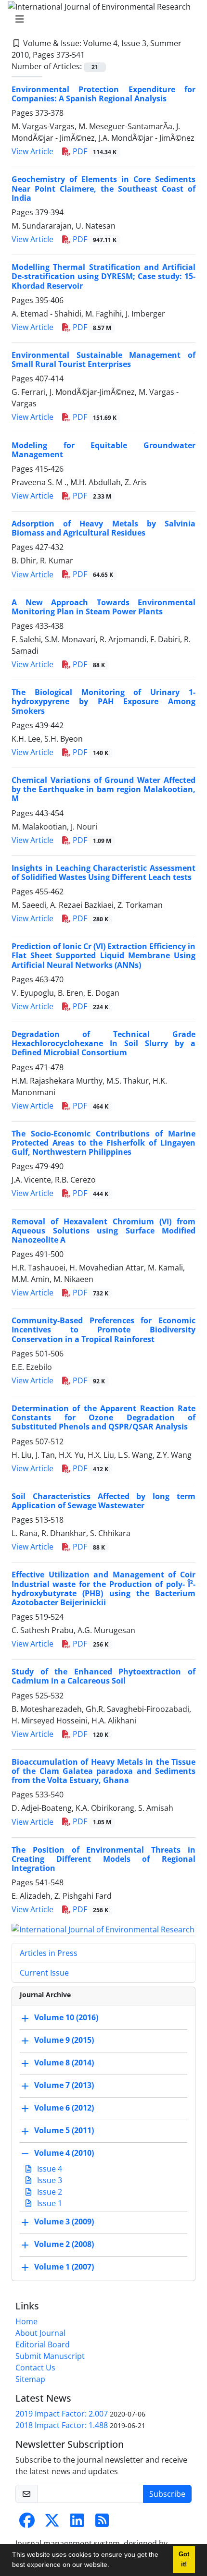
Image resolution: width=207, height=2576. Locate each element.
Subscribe (167, 2494)
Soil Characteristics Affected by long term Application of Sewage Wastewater (103, 1501)
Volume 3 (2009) (64, 2222)
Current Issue (44, 1973)
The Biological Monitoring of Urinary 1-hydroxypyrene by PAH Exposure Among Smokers (103, 701)
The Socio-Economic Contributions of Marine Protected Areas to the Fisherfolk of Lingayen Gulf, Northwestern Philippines (103, 1143)
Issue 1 (49, 2203)
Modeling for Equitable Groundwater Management (103, 450)
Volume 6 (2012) (64, 2108)
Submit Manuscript (50, 2356)
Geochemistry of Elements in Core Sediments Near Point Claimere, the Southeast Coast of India (103, 188)
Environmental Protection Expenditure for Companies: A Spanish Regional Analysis (103, 94)
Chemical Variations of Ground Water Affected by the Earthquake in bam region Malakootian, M (103, 789)
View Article (32, 151)
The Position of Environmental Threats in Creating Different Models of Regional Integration (103, 1859)
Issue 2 (49, 2192)
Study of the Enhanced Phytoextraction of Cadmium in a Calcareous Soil (103, 1676)
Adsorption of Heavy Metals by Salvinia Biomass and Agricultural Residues (103, 528)
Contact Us (35, 2368)
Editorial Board (43, 2344)
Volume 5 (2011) (64, 2130)
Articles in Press (49, 1953)
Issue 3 (49, 2180)
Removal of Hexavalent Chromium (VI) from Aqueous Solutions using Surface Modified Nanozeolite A (103, 1231)
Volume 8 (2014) (64, 2063)
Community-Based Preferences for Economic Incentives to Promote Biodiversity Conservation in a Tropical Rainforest (103, 1330)
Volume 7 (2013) (64, 2085)
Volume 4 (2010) (64, 2153)
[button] (113, 2566)
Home (26, 2321)
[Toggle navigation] (101, 19)
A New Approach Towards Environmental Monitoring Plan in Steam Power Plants (103, 607)
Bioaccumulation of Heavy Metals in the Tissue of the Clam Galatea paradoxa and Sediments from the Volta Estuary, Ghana (103, 1771)
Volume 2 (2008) (64, 2244)
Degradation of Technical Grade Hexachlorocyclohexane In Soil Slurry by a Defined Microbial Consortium (103, 1043)
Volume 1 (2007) (64, 2267)
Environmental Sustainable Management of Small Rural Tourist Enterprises (103, 360)
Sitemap (30, 2379)
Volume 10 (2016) (66, 2017)
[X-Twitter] (52, 2523)
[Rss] (102, 2523)
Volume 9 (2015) (64, 2040)
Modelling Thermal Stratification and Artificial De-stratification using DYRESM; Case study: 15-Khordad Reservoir (103, 276)
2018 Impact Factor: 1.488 (62, 2425)
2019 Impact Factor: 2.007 (62, 2414)
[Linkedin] (77, 2523)
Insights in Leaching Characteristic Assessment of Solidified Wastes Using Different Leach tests (103, 873)
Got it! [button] (184, 2559)
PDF (94, 151)
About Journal (40, 2333)
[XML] (92, 55)
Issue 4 (49, 2169)
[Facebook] (27, 2523)
